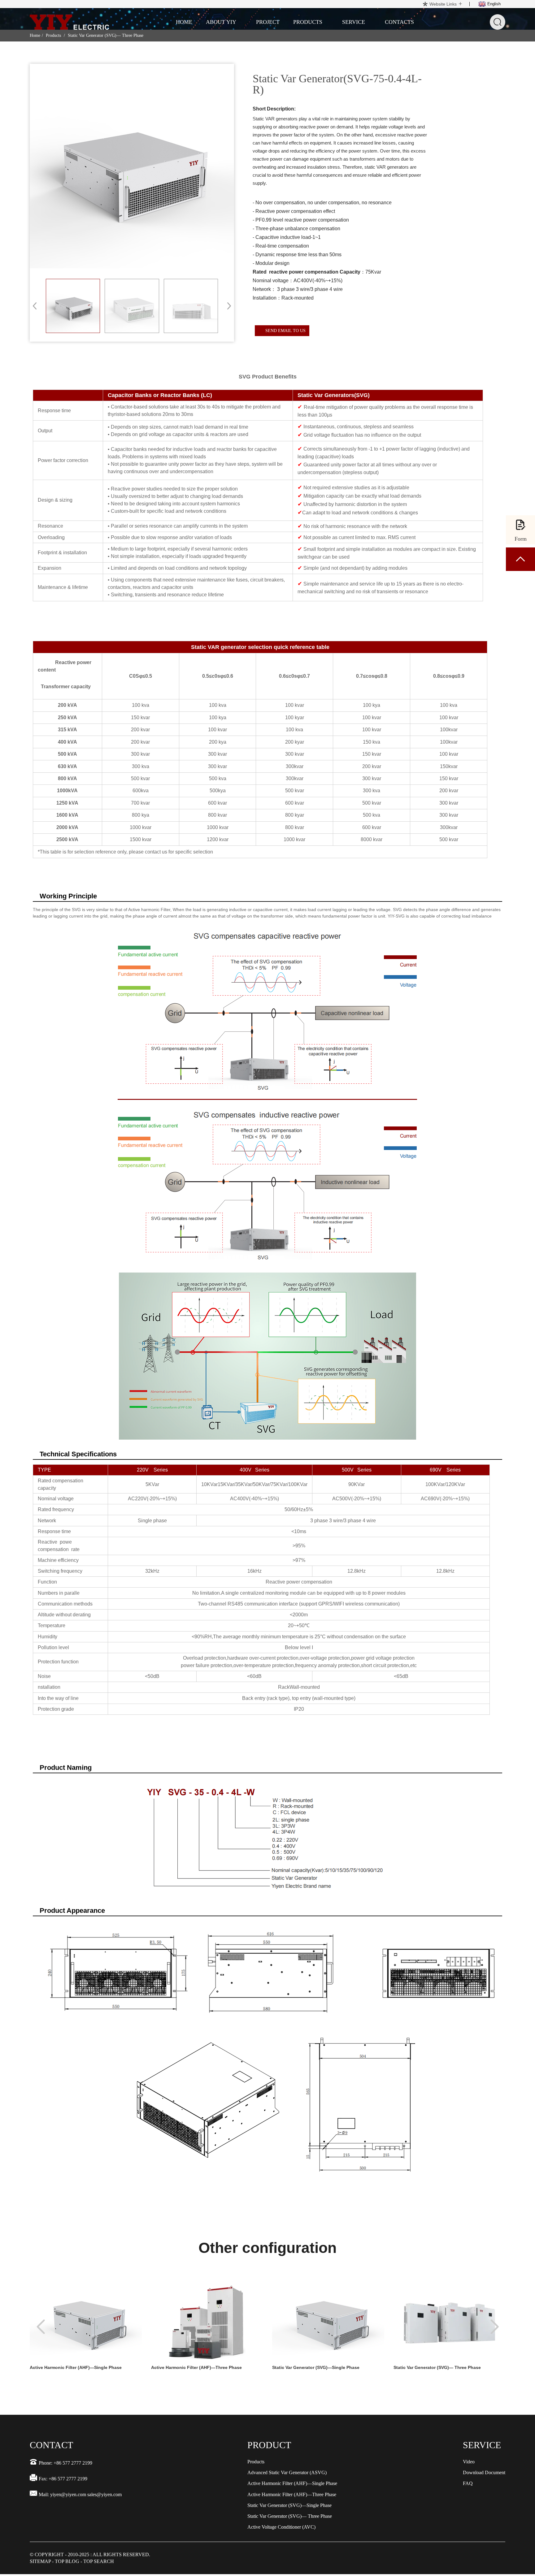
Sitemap (40, 2561)
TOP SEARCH (99, 2561)
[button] (227, 306)
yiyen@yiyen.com (68, 2494)
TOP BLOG (67, 2561)
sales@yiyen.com (104, 2494)
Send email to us (285, 331)
